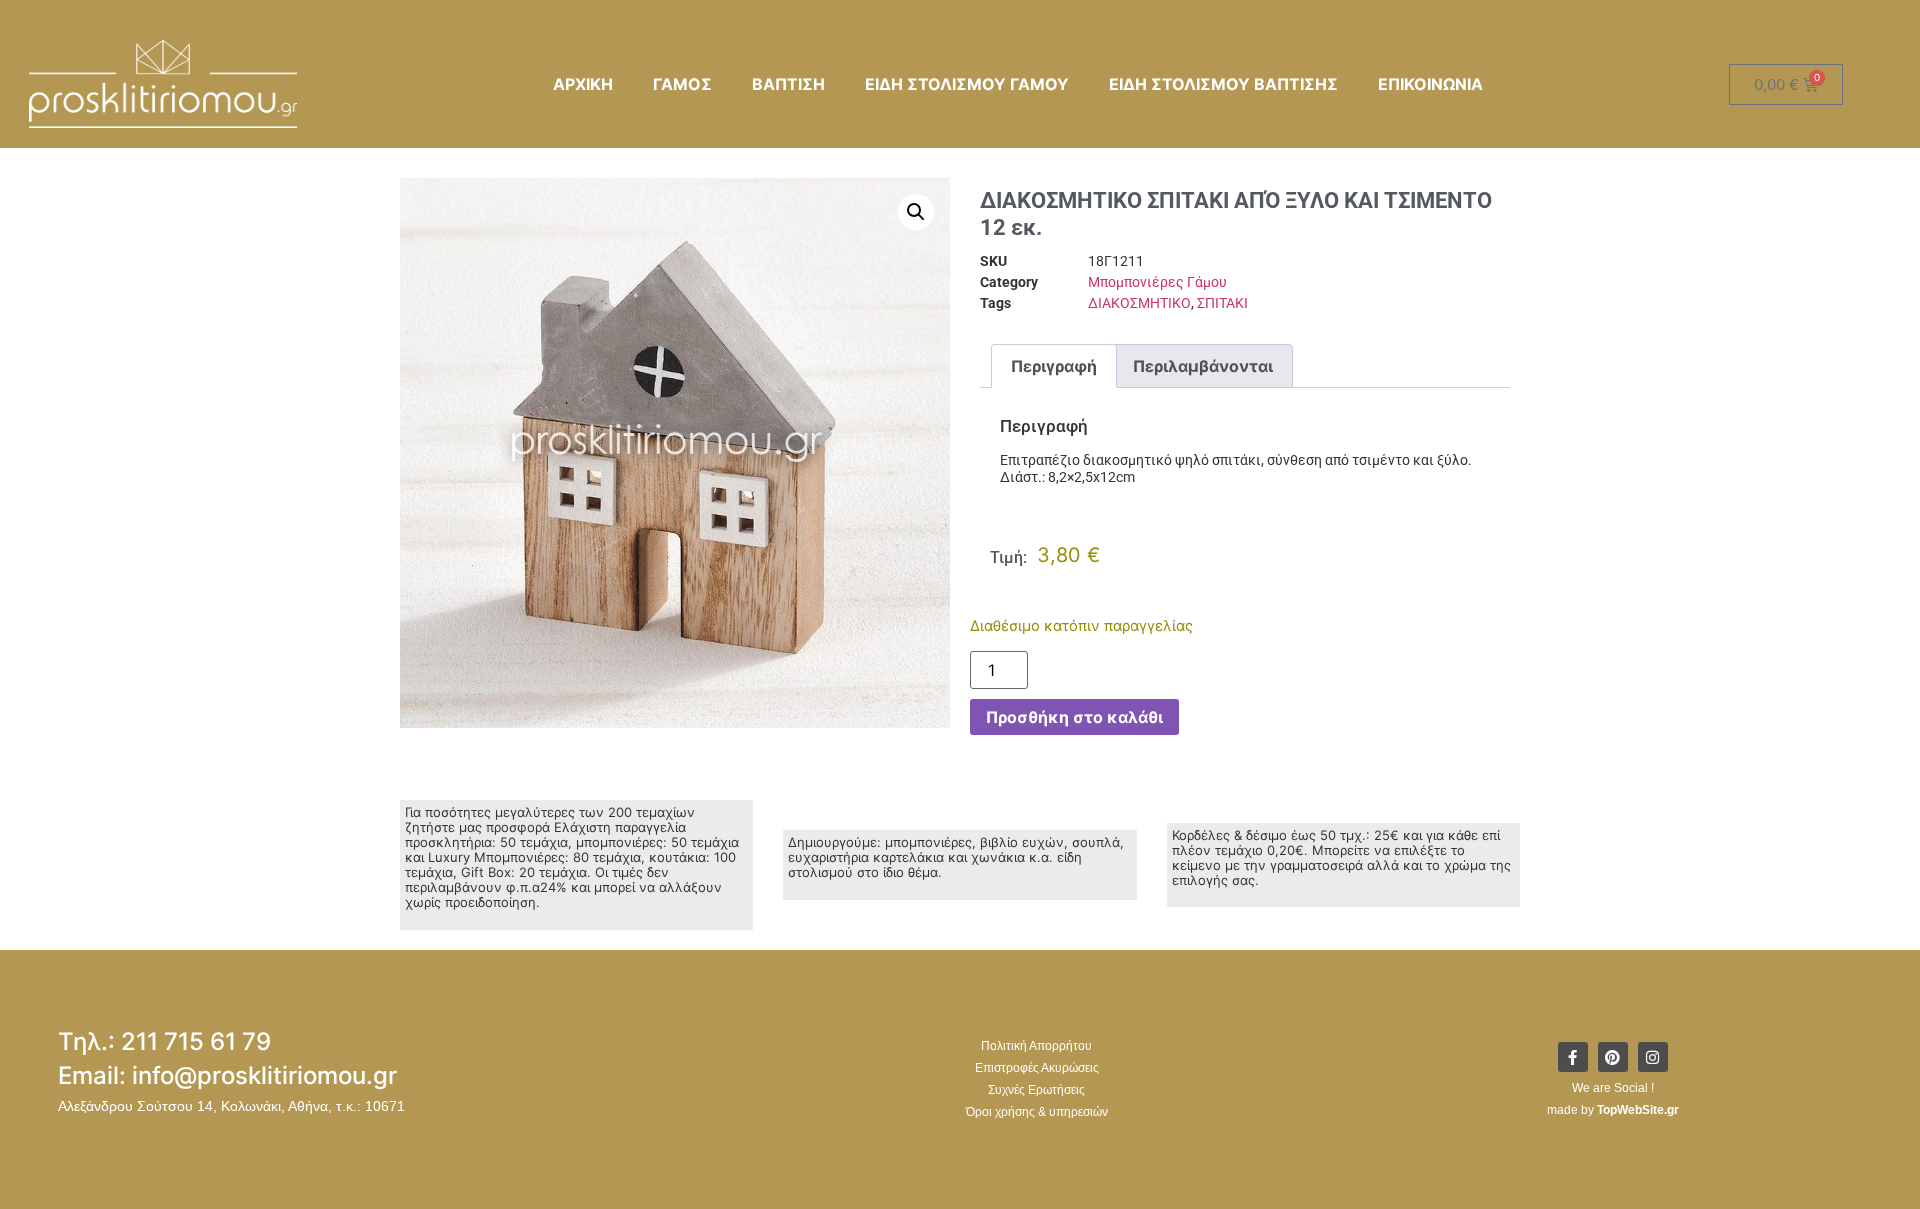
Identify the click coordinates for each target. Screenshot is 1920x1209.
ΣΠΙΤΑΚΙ (1222, 303)
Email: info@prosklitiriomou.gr (227, 1075)
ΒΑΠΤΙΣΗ (788, 84)
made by (1613, 1110)
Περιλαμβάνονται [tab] (1203, 366)
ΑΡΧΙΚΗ (583, 84)
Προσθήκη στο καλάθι (1074, 717)
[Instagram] (1653, 1057)
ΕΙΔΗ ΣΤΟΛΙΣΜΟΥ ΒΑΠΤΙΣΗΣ (1223, 84)
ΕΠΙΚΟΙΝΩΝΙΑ (1430, 84)
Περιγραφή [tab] (1054, 366)
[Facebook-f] (1573, 1057)
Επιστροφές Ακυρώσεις (1037, 1068)
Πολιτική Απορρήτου (1036, 1046)
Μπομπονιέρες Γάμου (1157, 282)
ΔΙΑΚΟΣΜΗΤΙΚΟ (1139, 303)
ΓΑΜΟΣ (682, 84)
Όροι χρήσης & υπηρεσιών (1037, 1112)
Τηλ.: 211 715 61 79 (164, 1041)
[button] (916, 212)
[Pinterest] (1613, 1057)
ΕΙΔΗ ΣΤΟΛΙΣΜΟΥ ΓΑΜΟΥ (967, 84)
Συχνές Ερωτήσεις (1036, 1090)
